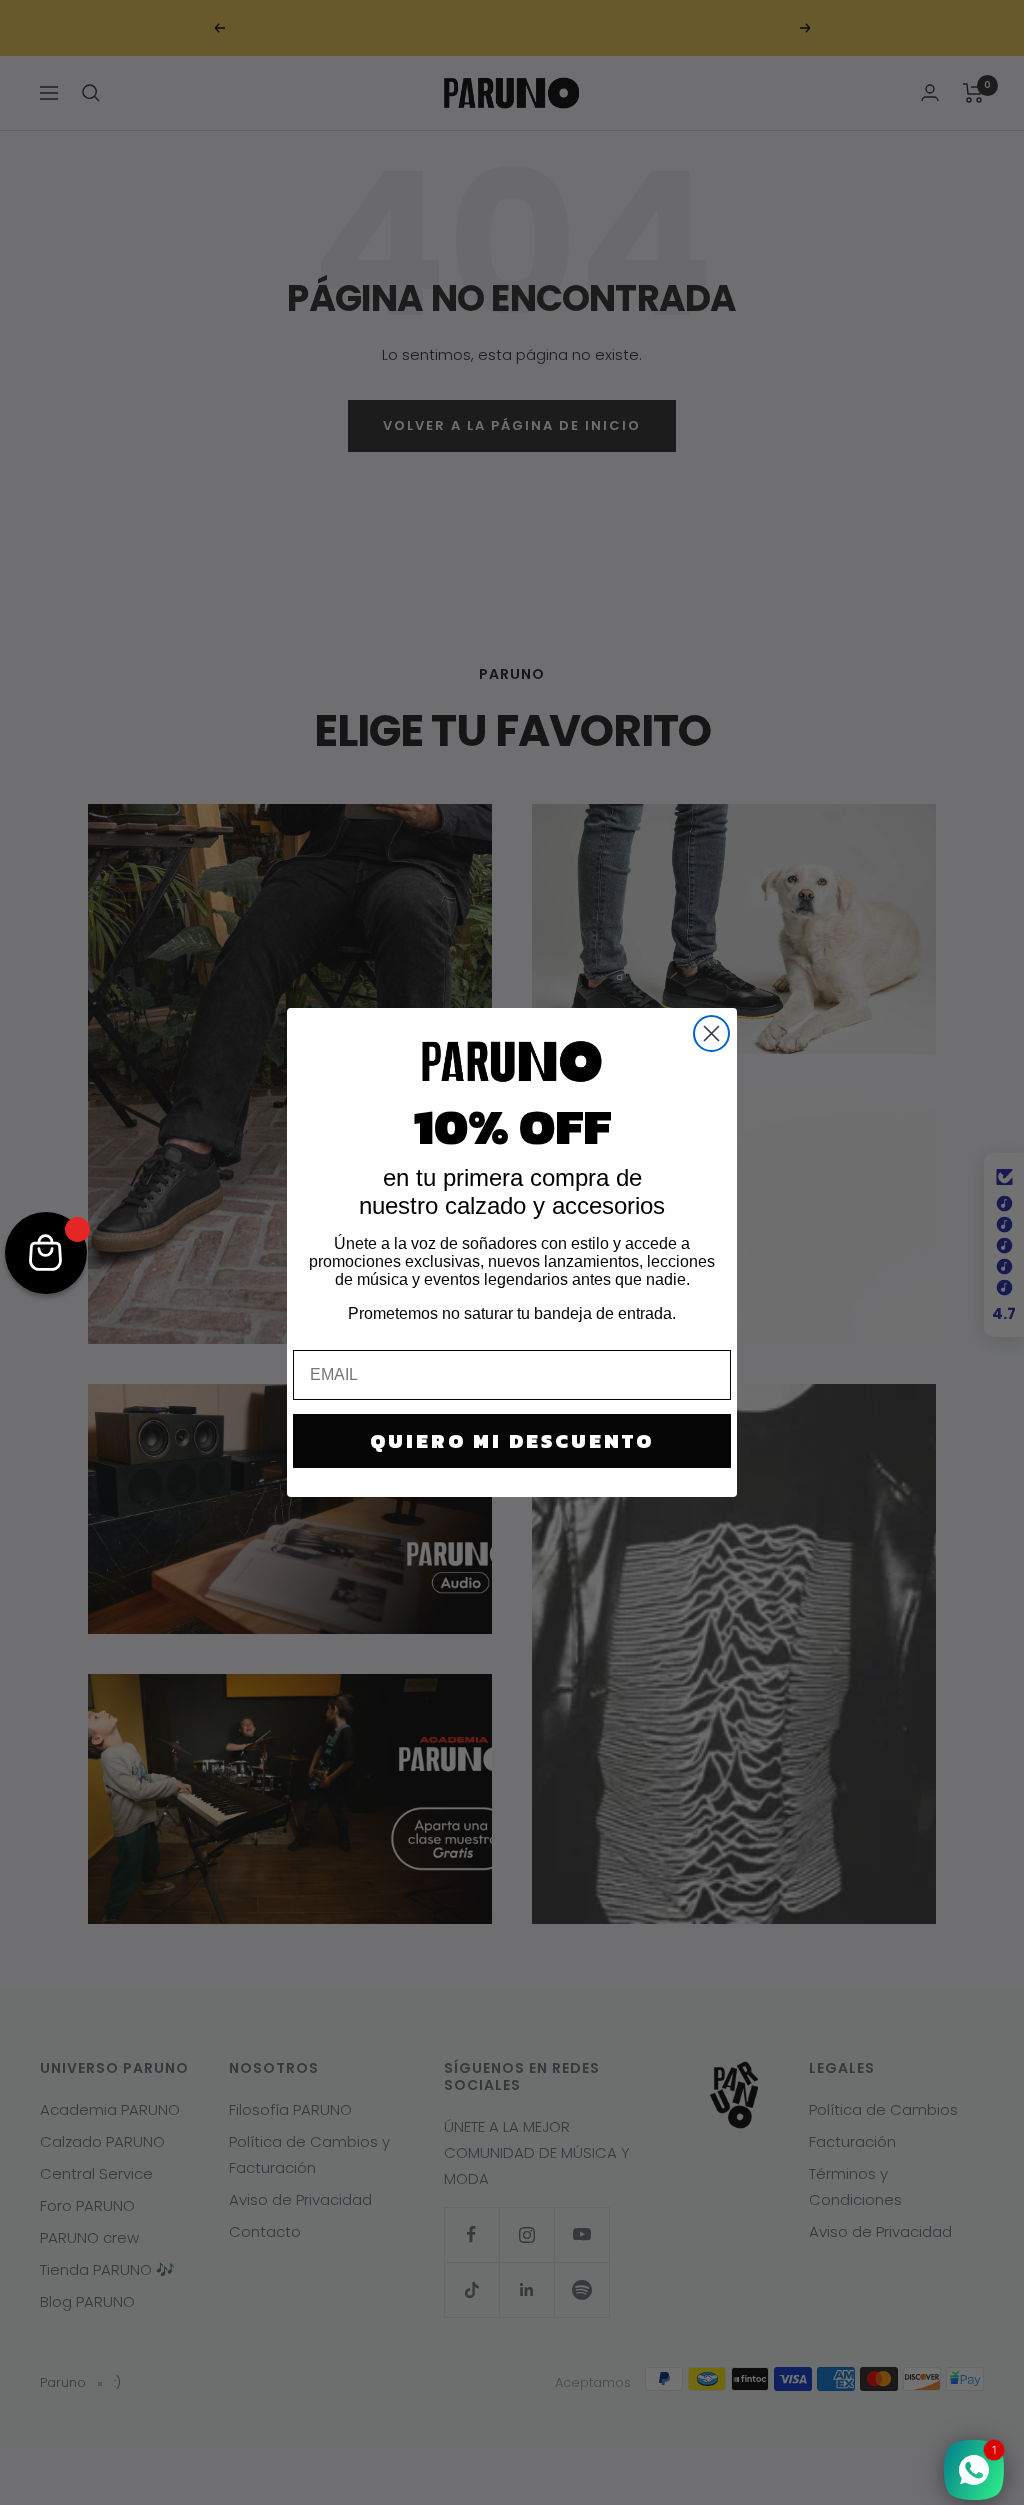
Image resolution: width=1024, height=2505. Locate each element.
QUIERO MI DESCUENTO (512, 1441)
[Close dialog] (711, 1033)
